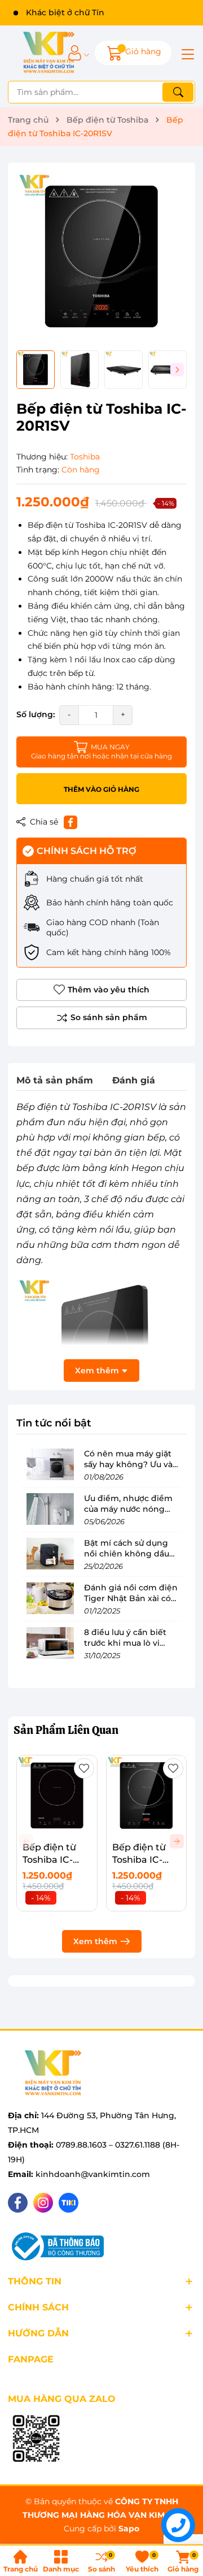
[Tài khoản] (75, 53)
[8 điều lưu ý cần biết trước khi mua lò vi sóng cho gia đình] (50, 1643)
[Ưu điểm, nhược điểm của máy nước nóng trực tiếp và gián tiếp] (50, 1509)
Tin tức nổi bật (54, 1423)
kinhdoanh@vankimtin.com (93, 2174)
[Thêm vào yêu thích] (84, 1768)
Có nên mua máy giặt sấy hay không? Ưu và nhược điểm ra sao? (128, 1465)
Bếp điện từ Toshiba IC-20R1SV (139, 1860)
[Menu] (186, 53)
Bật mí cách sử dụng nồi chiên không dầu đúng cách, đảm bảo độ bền (132, 1560)
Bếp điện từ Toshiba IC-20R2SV (49, 1860)
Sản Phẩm (66, 1730)
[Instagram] (43, 2203)
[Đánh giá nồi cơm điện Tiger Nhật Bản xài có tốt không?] (50, 1598)
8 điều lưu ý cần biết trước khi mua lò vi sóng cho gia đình (125, 1643)
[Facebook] (18, 2203)
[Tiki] (69, 2203)
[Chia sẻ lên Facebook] (70, 822)
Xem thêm (95, 1941)
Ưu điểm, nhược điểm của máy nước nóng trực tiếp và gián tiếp (128, 1509)
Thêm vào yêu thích (109, 990)
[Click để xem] (101, 257)
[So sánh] (101, 1018)
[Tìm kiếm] (178, 92)
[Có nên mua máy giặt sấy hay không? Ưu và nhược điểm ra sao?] (50, 1464)
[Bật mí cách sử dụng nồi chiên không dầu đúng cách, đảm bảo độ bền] (50, 1554)
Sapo (129, 2529)
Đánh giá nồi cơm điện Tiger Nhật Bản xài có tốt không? (131, 1599)
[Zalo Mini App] (36, 2439)
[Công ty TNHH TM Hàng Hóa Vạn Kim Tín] (49, 53)
